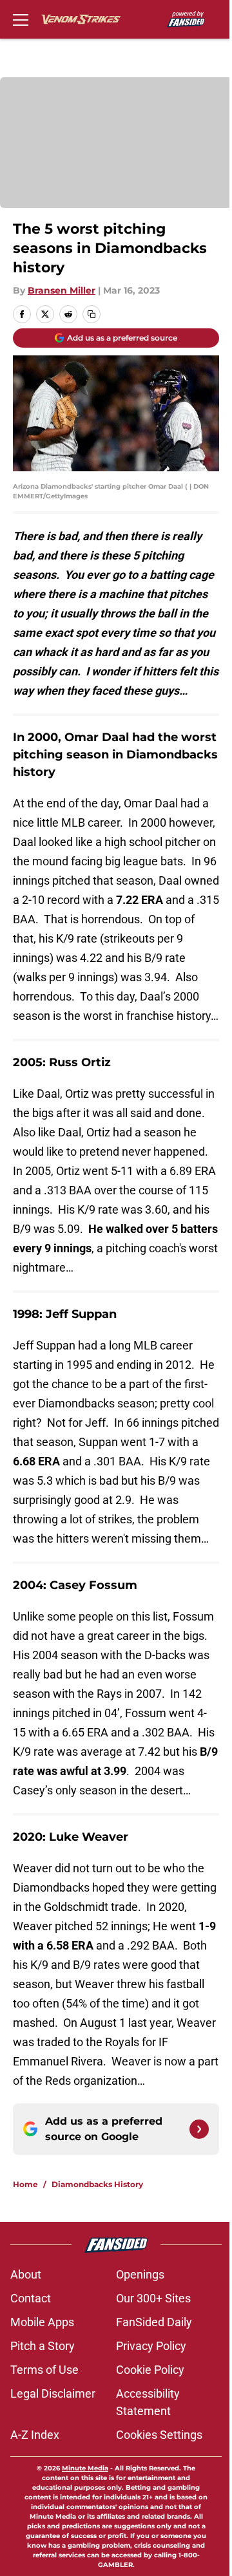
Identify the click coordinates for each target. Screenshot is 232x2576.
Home (25, 2184)
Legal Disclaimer (53, 2393)
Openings (140, 2274)
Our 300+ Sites (153, 2298)
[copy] (92, 314)
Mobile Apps (42, 2322)
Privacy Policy (151, 2346)
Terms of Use (44, 2370)
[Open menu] (21, 19)
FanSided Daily (154, 2322)
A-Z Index (35, 2435)
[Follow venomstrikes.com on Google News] (199, 2129)
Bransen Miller (62, 290)
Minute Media (85, 2468)
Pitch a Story (43, 2346)
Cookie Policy (150, 2370)
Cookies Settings (159, 2435)
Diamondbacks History (97, 2184)
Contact (31, 2298)
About (26, 2274)
